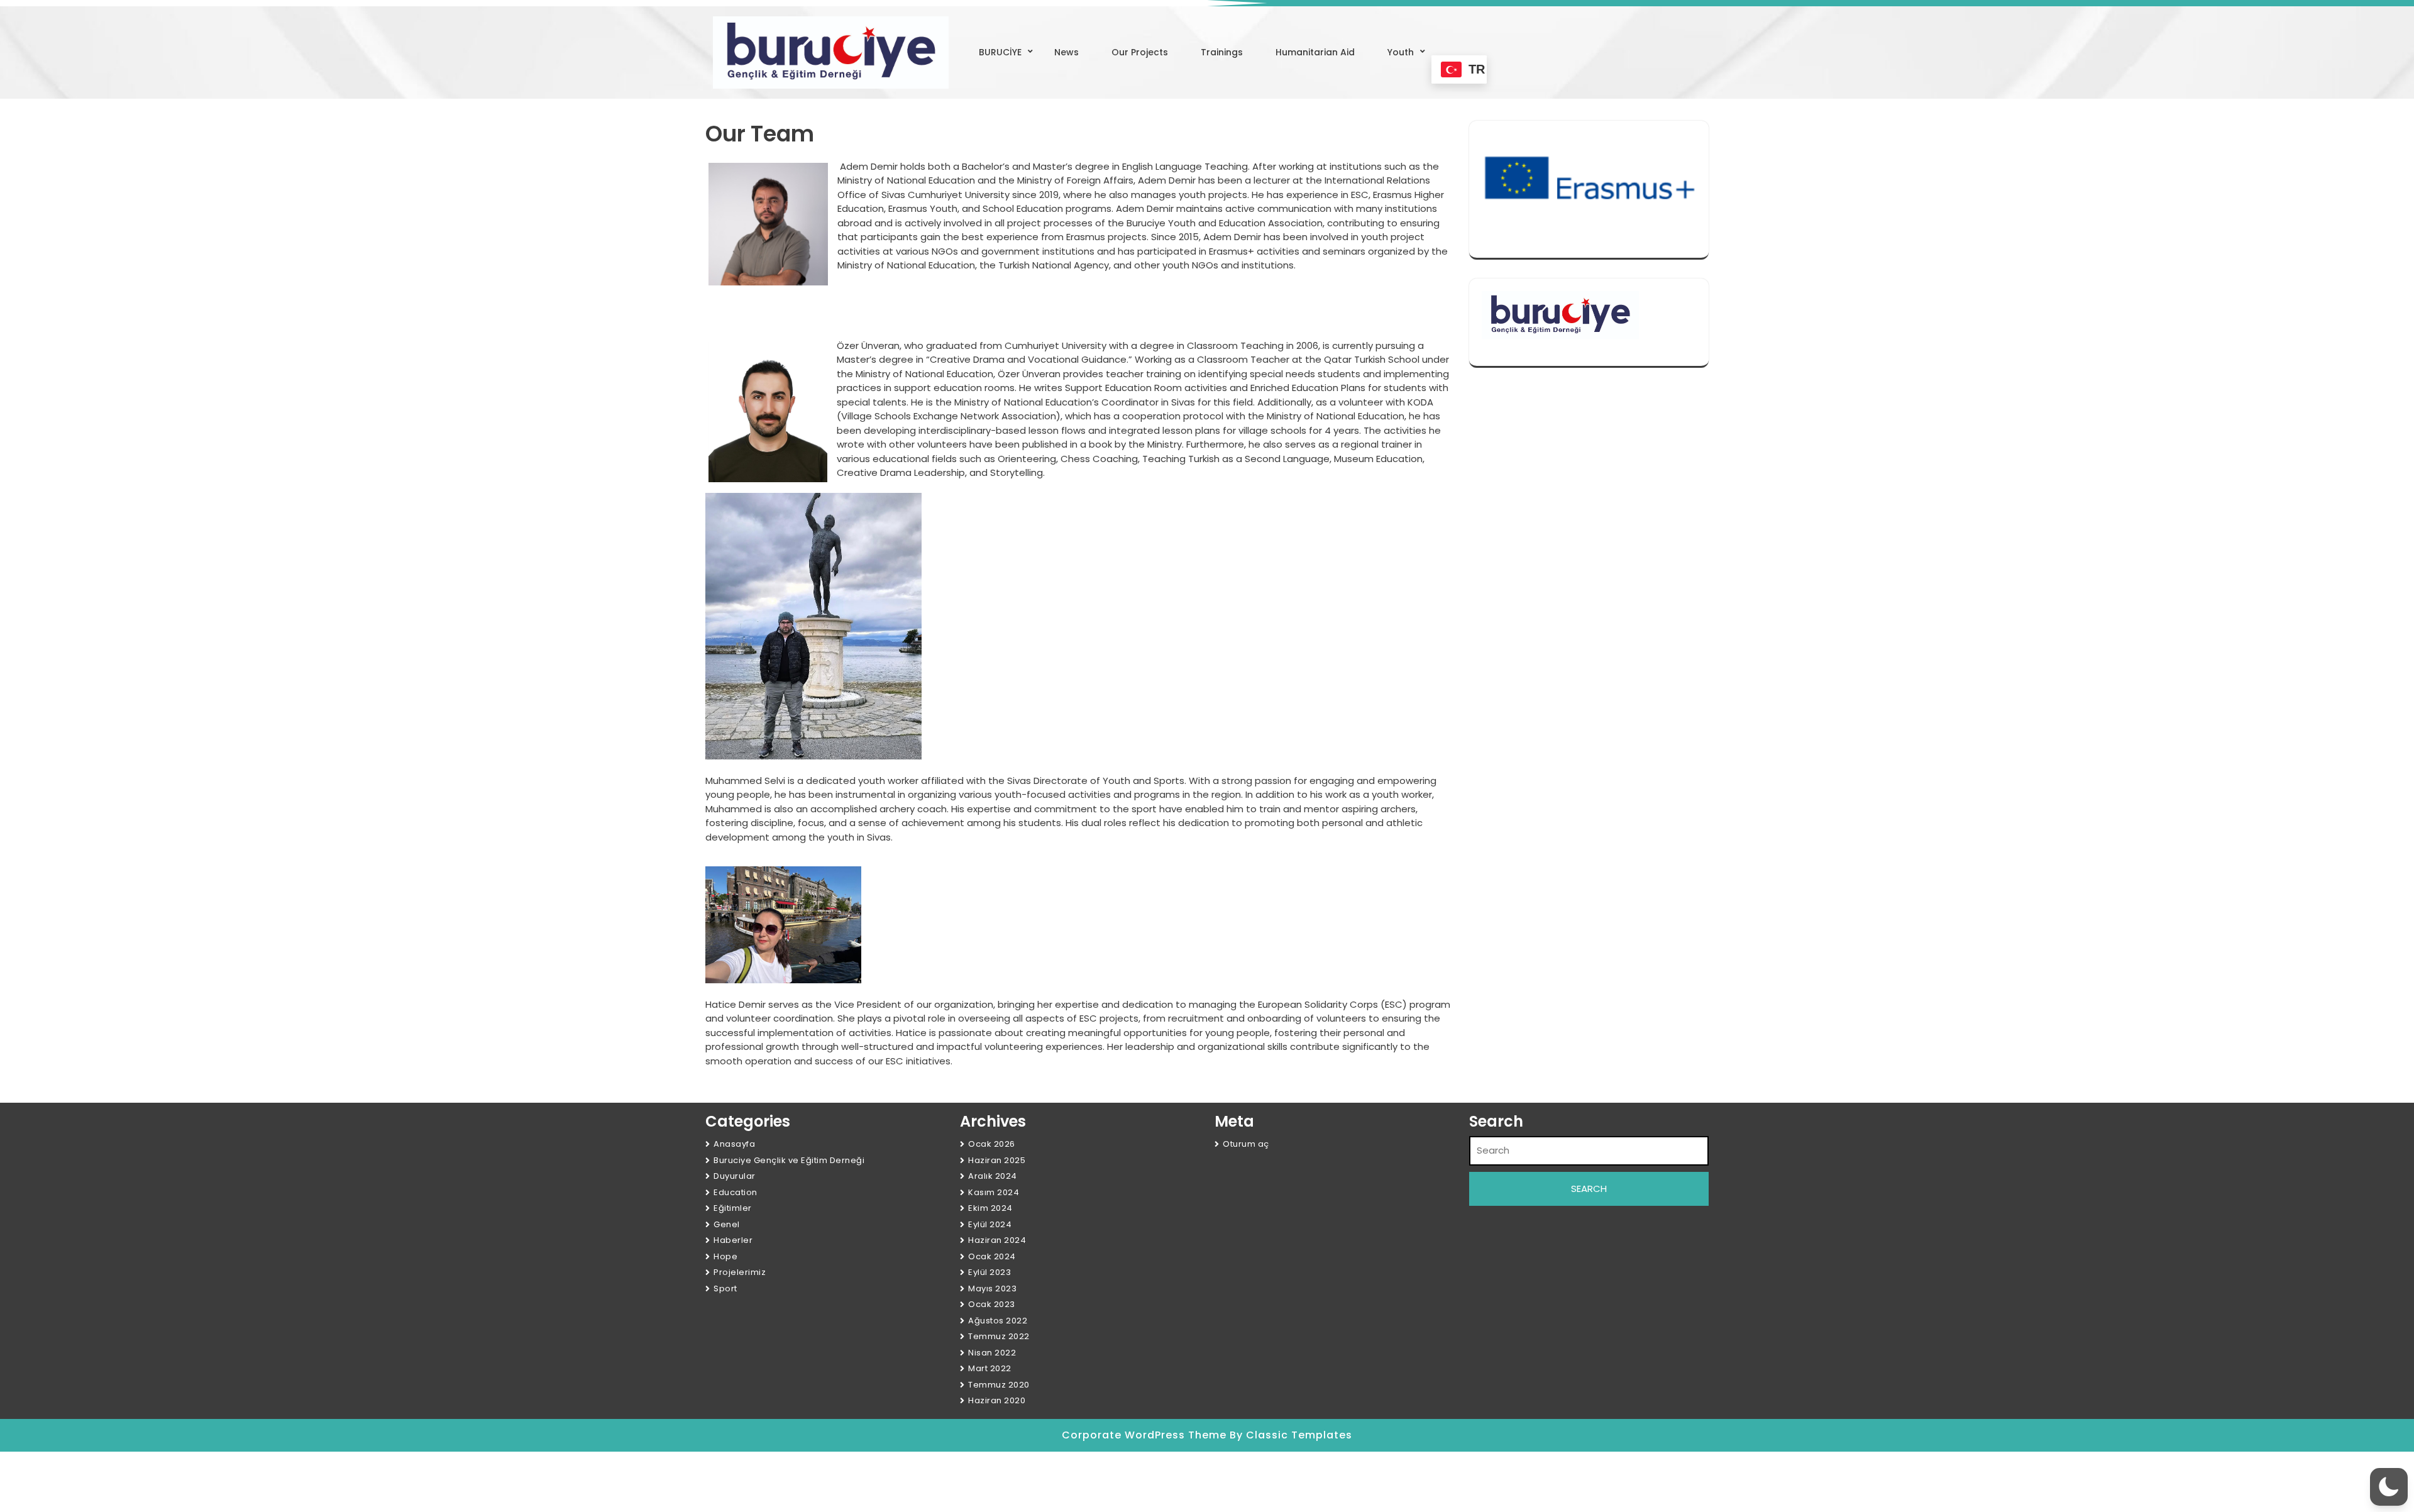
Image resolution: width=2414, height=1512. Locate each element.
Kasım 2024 (994, 1192)
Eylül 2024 (990, 1224)
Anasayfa (734, 1144)
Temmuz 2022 (999, 1336)
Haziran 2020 (997, 1400)
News (1066, 52)
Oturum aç (1246, 1144)
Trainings (1222, 52)
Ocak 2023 (992, 1304)
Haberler (733, 1240)
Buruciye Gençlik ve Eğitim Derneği (789, 1160)
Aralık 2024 (993, 1176)
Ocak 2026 (992, 1144)
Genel (727, 1224)
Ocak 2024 (992, 1256)
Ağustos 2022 (998, 1321)
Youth (1401, 52)
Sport (725, 1289)
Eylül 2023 (989, 1272)
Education (736, 1192)
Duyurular (735, 1176)
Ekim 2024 (990, 1208)
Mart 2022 (990, 1368)
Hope (725, 1256)
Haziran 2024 (997, 1240)
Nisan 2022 (992, 1353)
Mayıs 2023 (992, 1289)
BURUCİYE (1000, 52)
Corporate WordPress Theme (1146, 1435)
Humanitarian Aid (1315, 52)
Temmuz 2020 (999, 1385)
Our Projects (1140, 52)
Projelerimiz (740, 1272)
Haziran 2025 (997, 1160)
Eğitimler (733, 1208)
